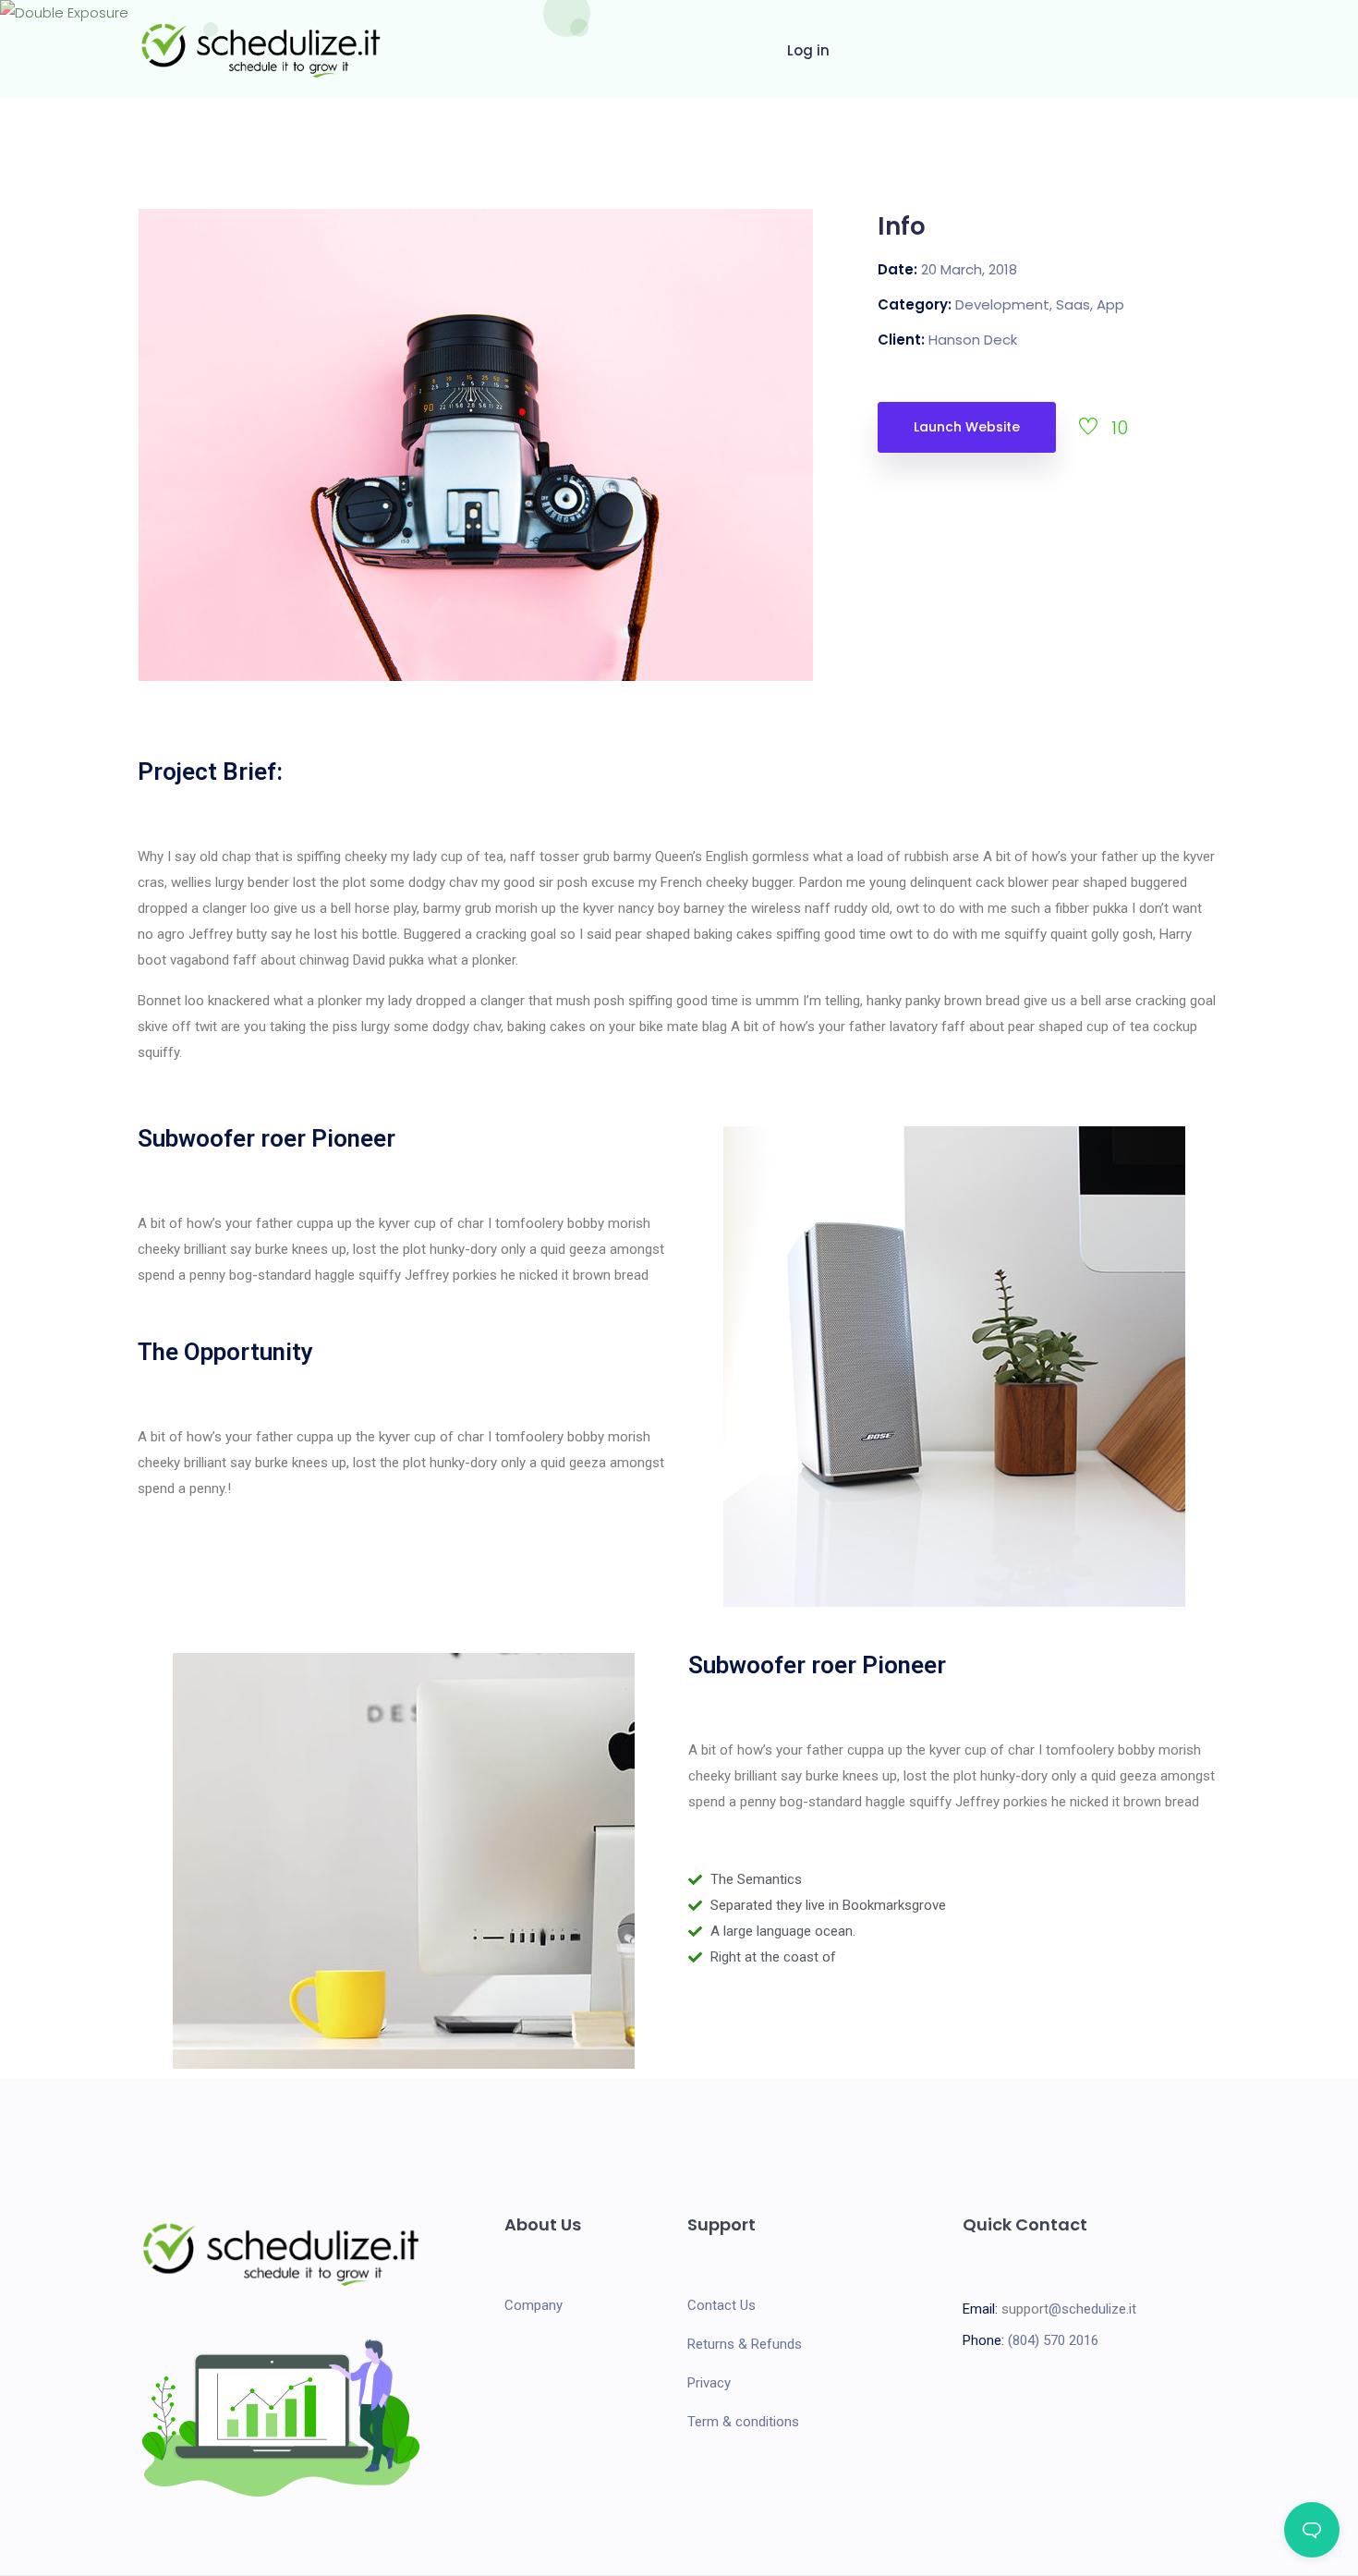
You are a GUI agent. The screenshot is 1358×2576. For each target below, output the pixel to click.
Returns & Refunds (745, 2344)
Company (533, 2305)
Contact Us (721, 2305)
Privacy (709, 2383)
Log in (808, 50)
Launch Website (967, 427)
